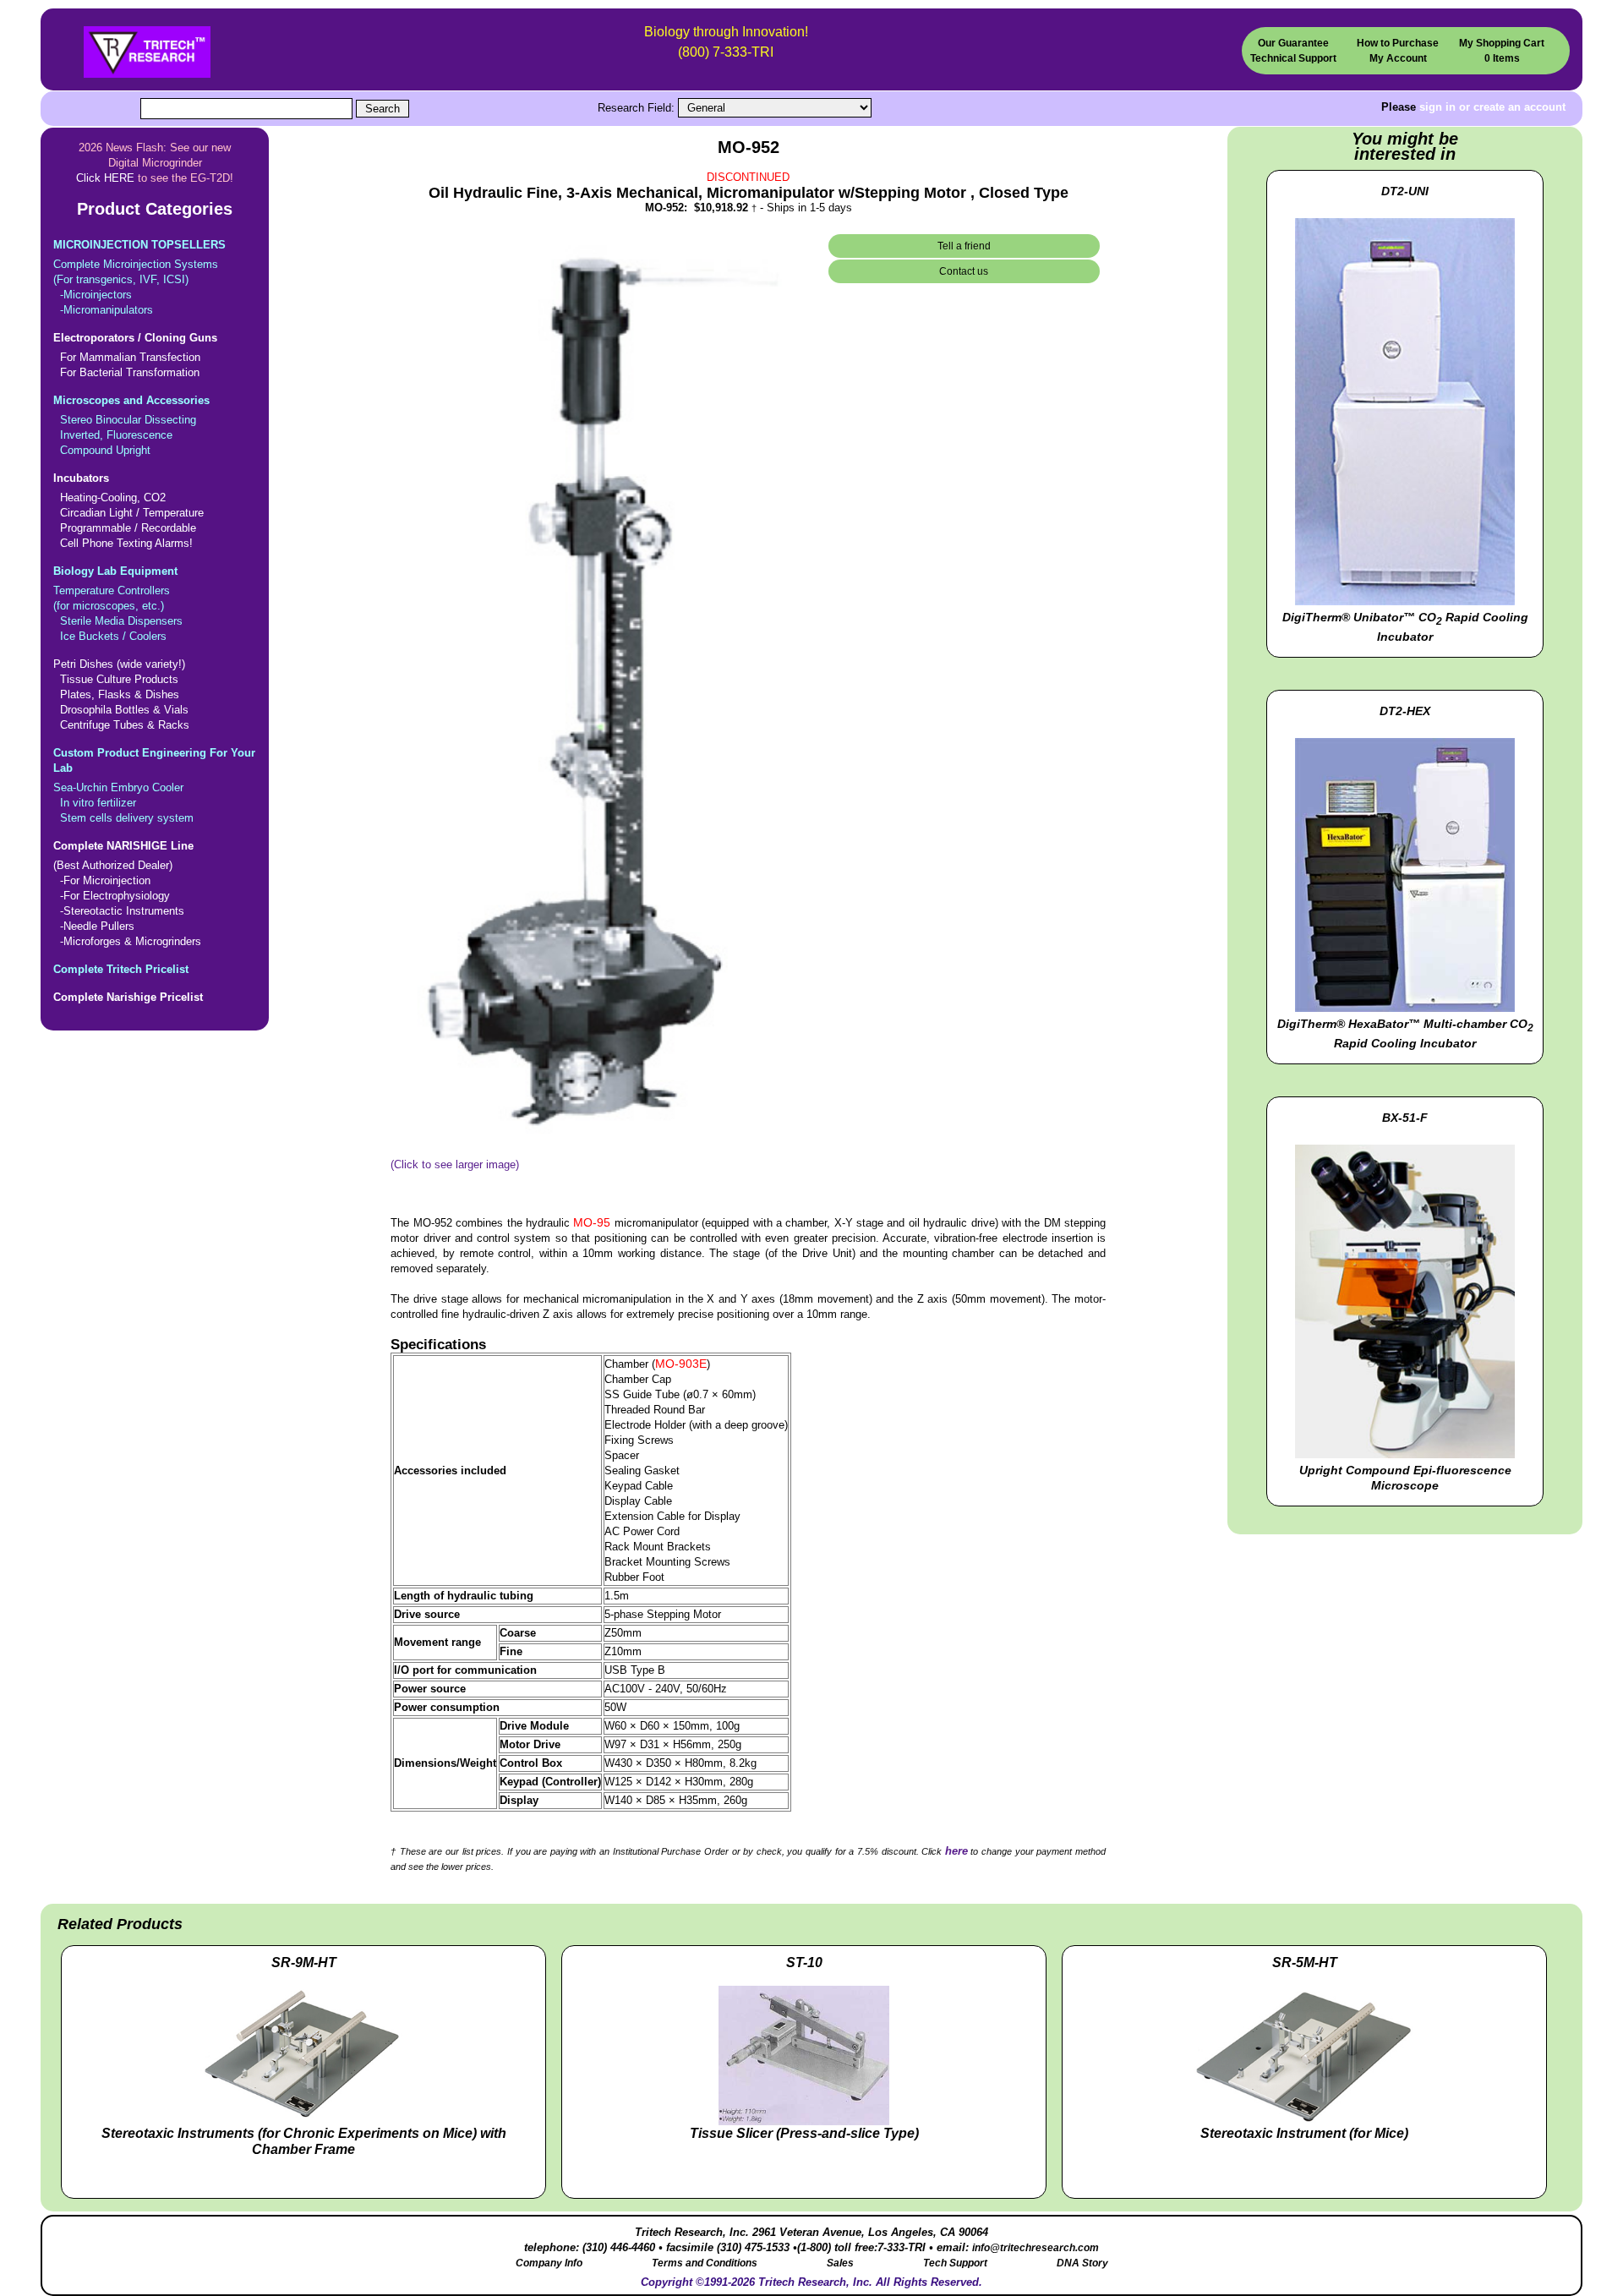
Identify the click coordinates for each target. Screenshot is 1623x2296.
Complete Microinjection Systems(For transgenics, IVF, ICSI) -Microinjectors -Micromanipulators (139, 277)
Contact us (964, 271)
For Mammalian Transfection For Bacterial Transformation (135, 355)
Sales (840, 2263)
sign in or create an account (1492, 107)
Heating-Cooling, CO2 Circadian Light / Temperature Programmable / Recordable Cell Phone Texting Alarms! (128, 511)
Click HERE (105, 178)
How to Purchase (1398, 43)
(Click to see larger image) (455, 1164)
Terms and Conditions (705, 2263)
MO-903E (681, 1364)
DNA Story (1082, 2263)
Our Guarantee (1293, 43)
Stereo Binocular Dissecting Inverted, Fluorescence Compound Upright (131, 425)
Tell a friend (964, 246)
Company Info (549, 2263)
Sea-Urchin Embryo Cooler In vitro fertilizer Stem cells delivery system (154, 785)
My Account (1398, 58)
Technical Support (1293, 58)
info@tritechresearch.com (1036, 2248)
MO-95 (592, 1222)
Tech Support (955, 2263)
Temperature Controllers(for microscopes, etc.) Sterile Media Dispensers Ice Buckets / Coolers (118, 604)
